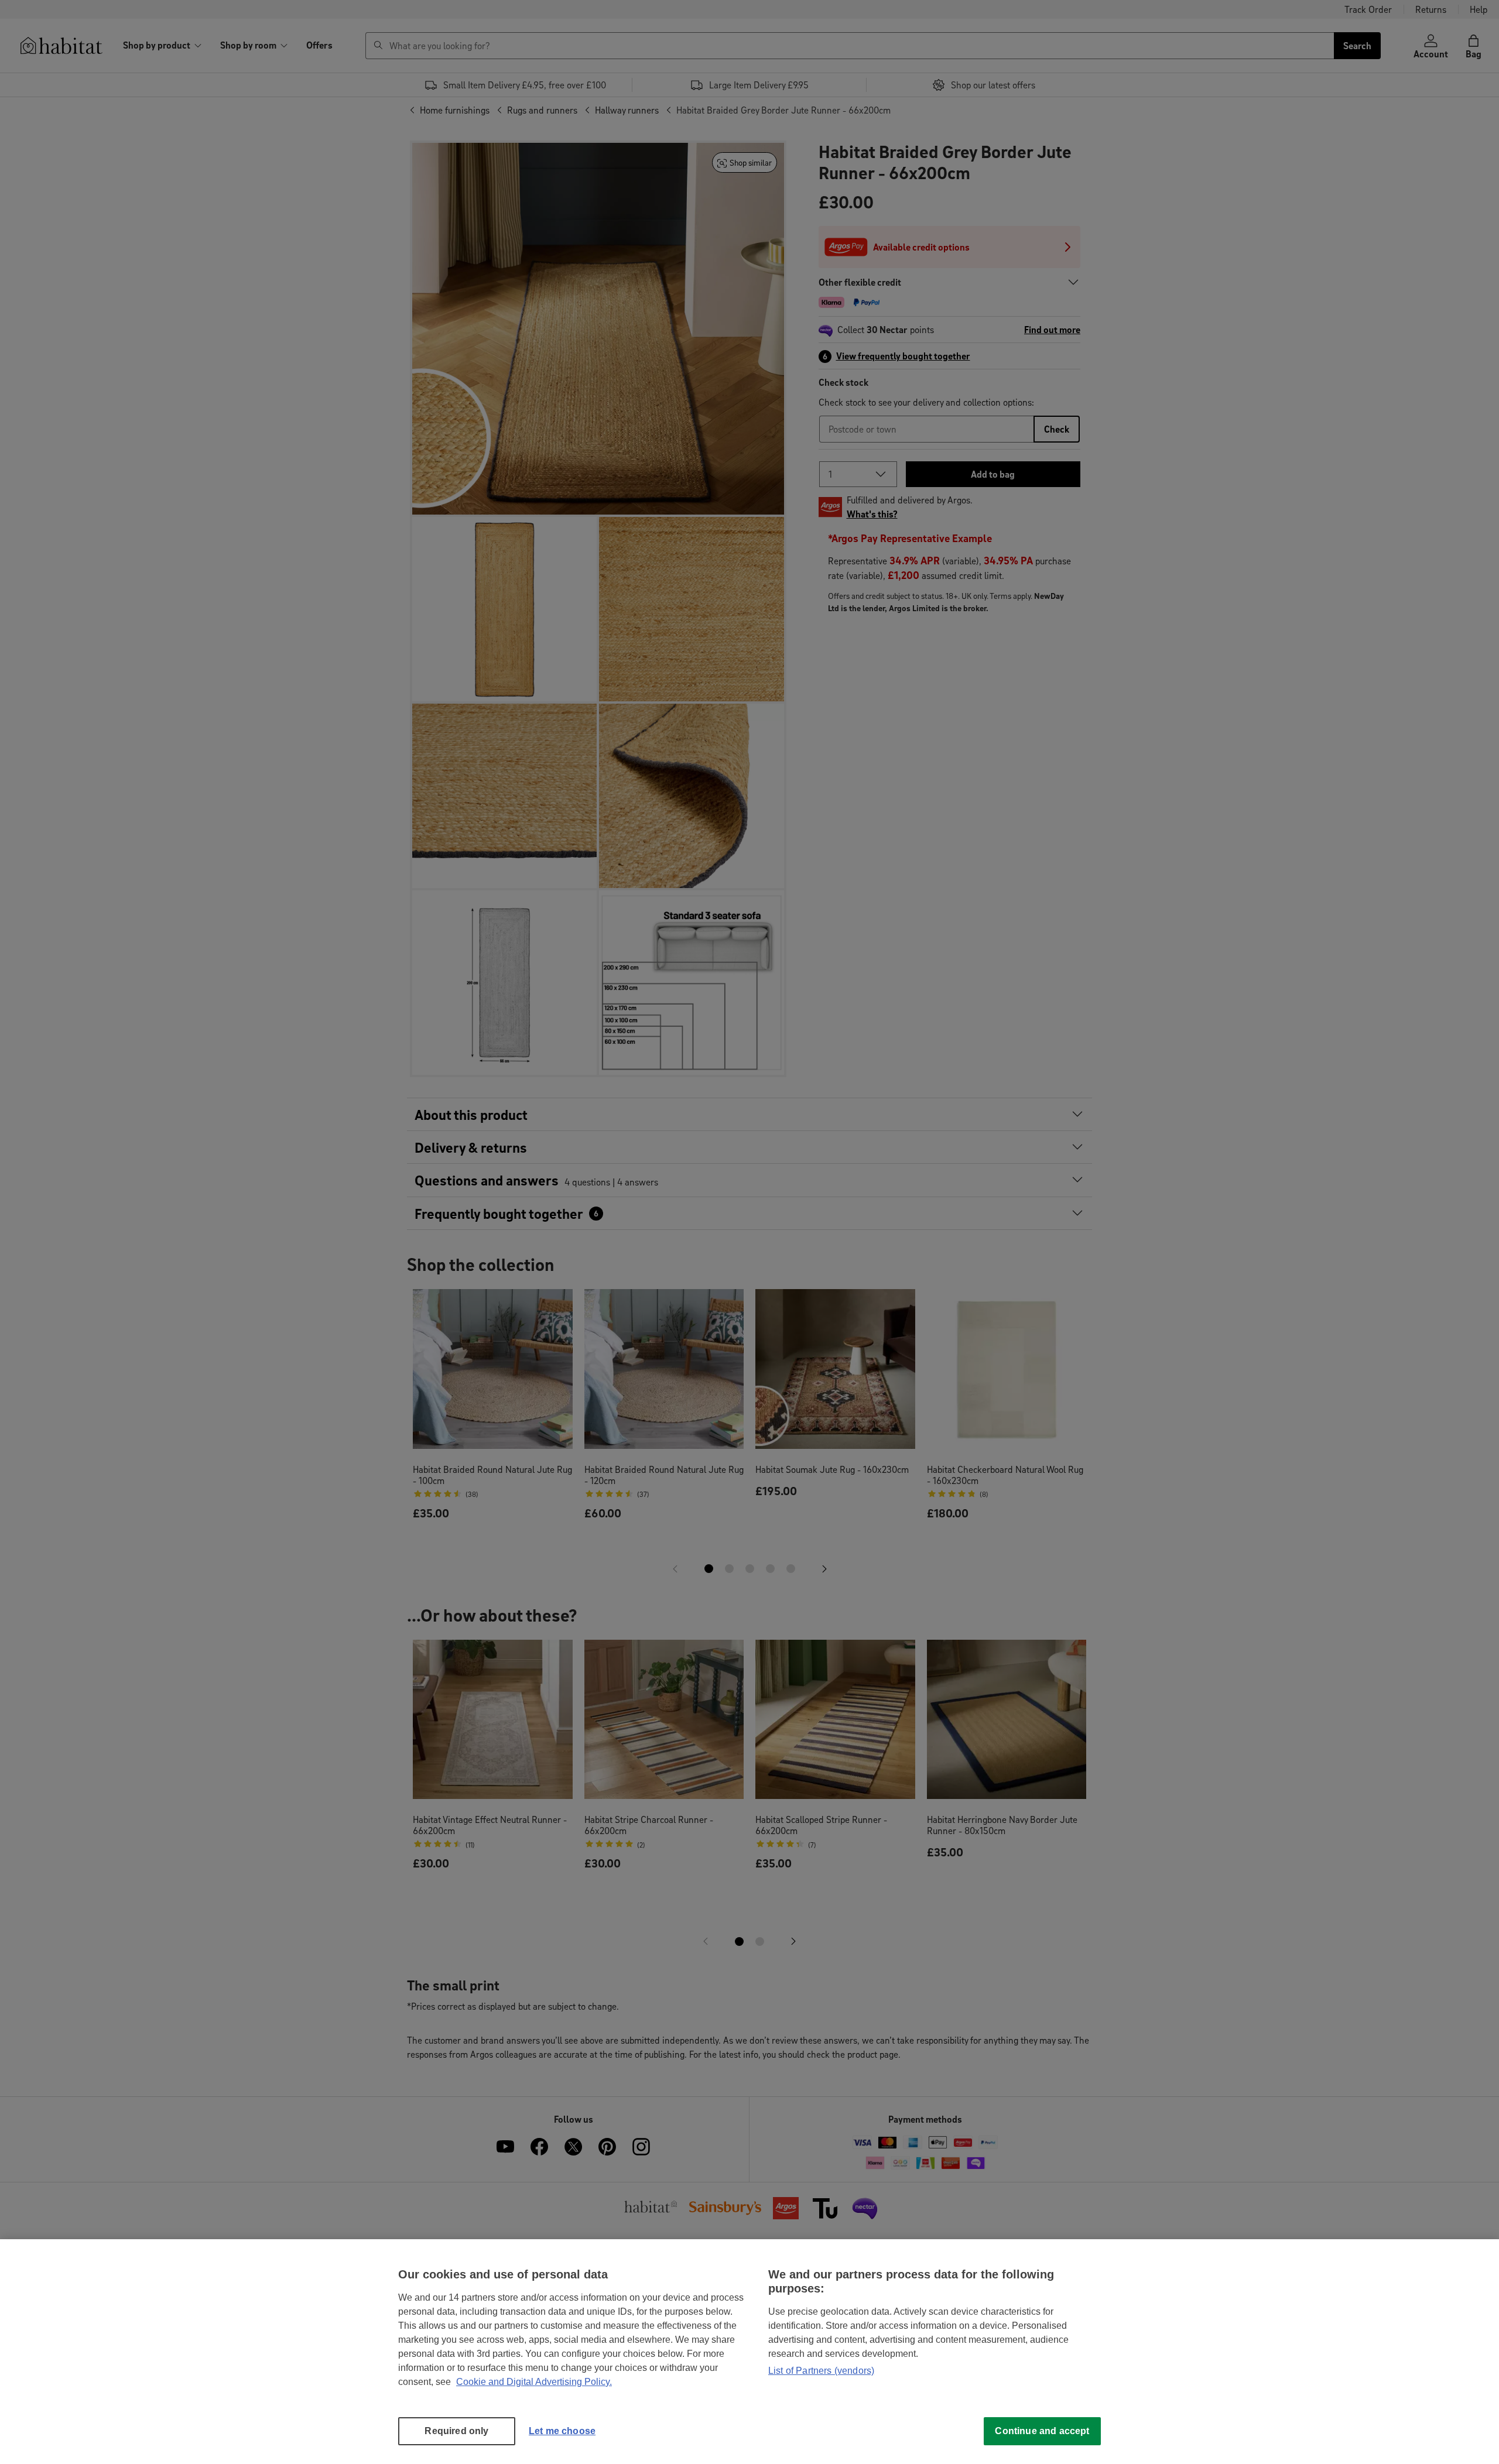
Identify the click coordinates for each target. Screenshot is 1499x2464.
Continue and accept (1042, 2431)
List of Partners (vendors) (821, 2371)
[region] (749, 2352)
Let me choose (562, 2431)
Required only (456, 2431)
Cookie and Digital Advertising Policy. (534, 2382)
